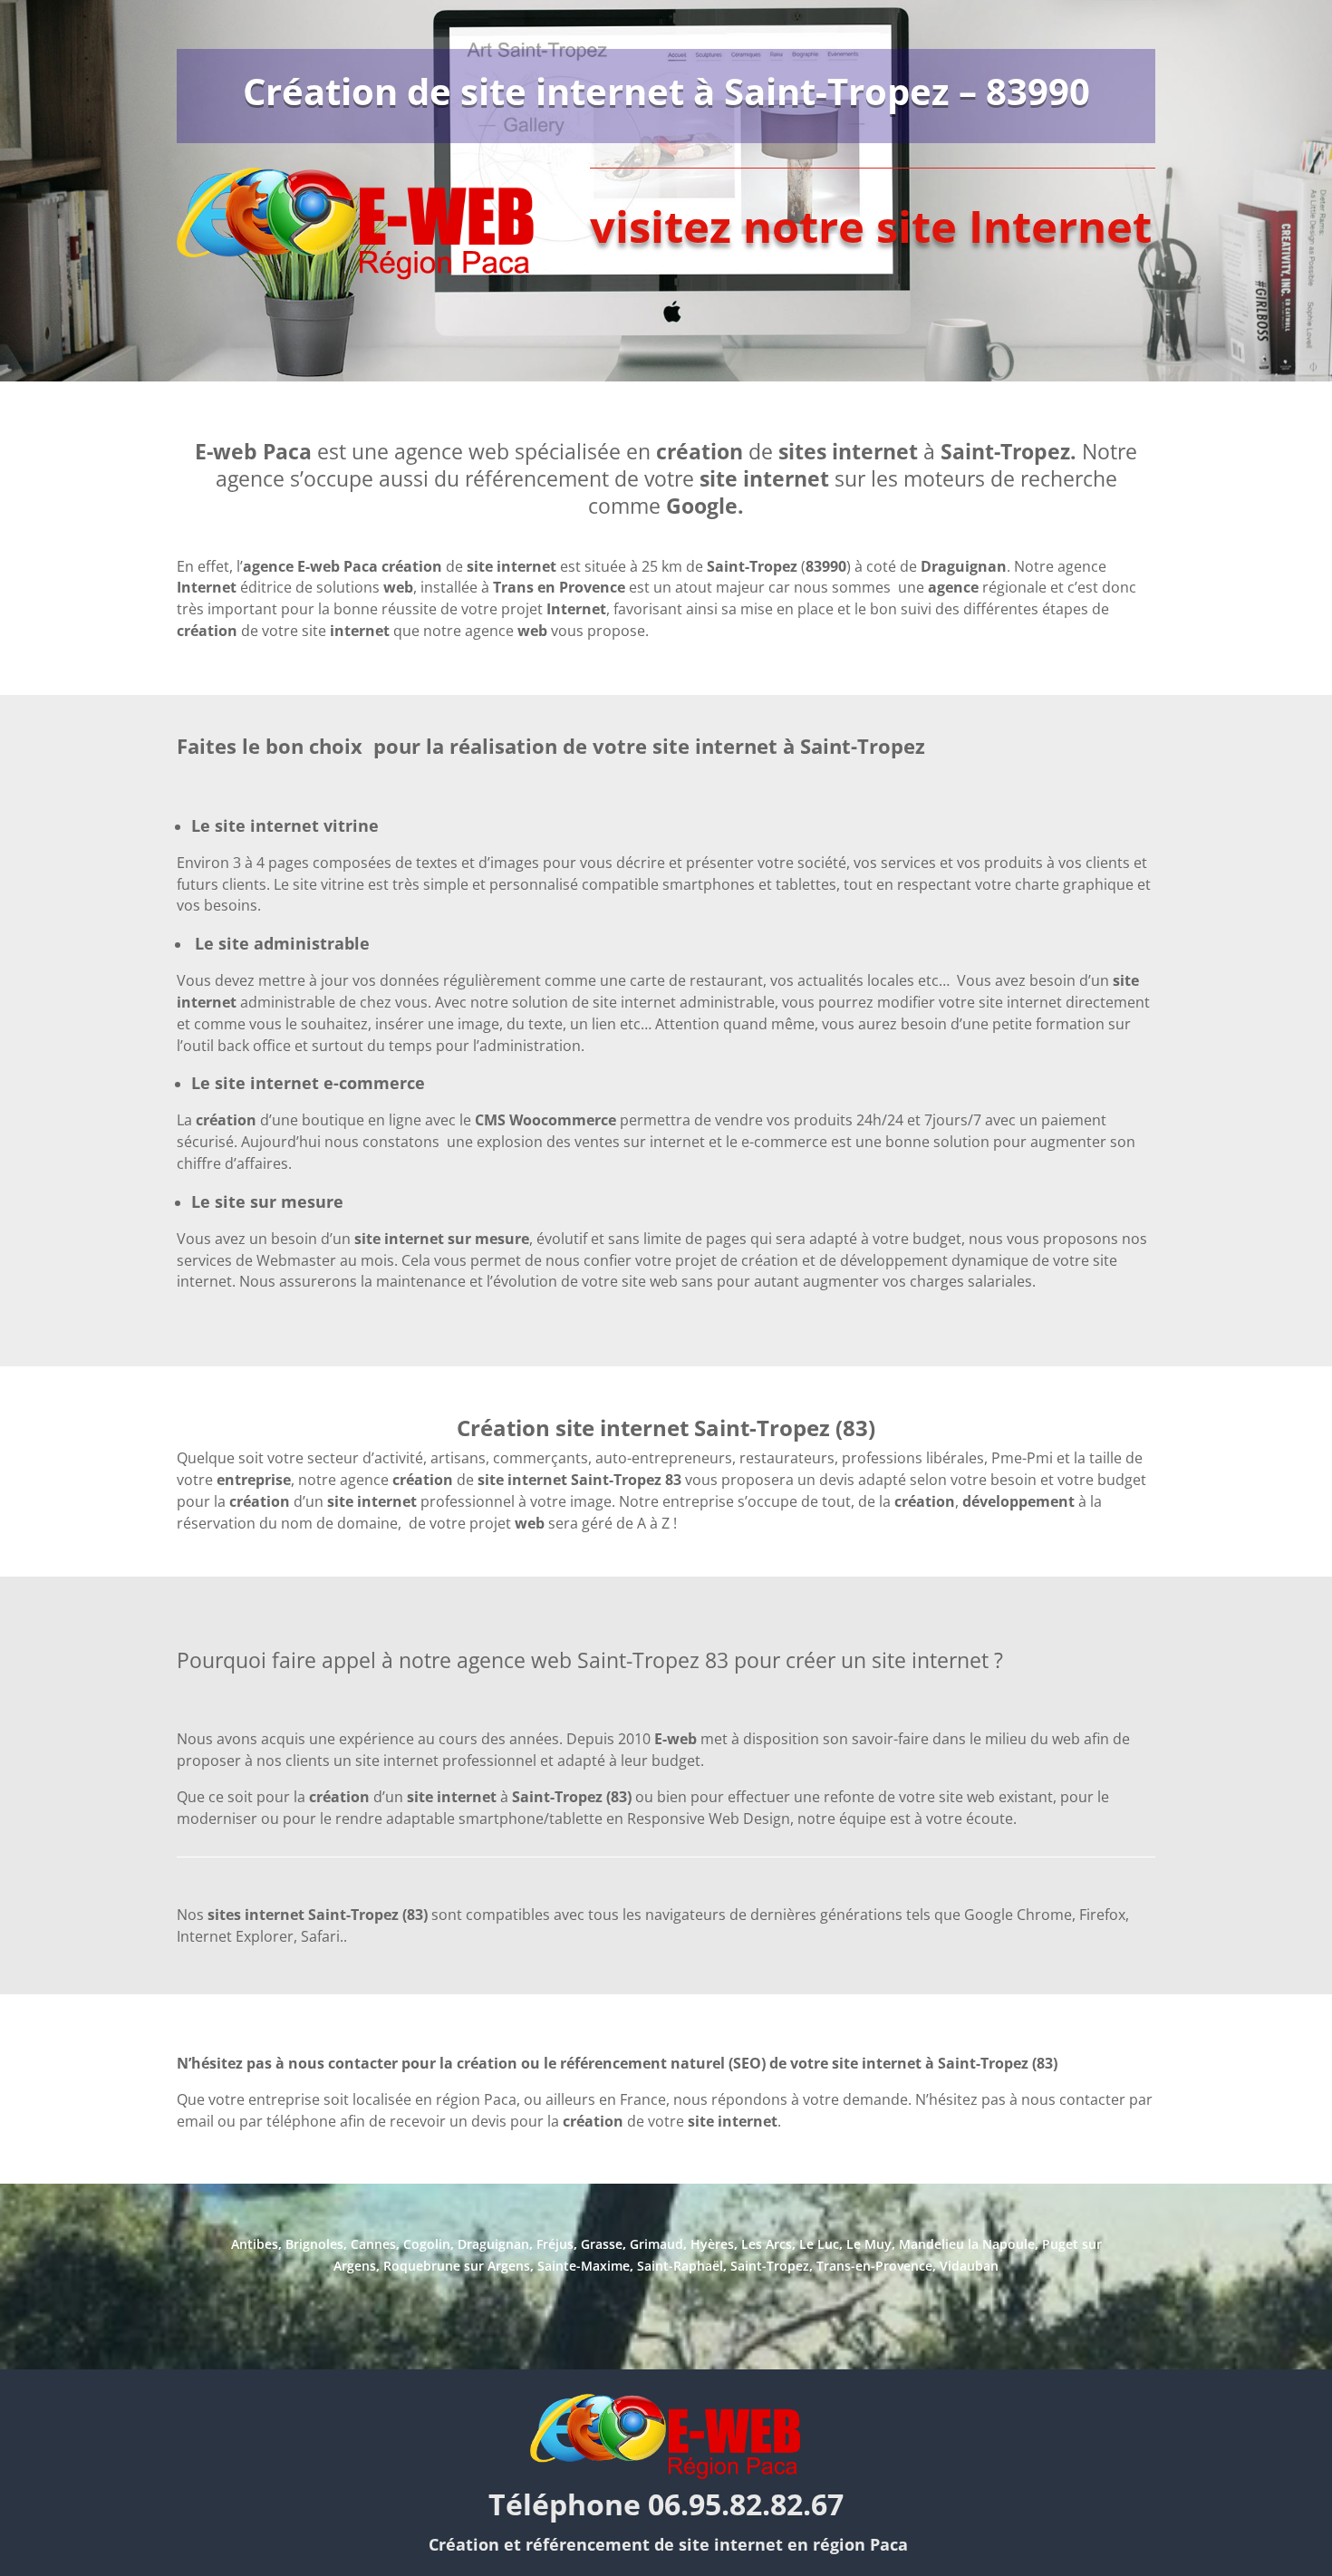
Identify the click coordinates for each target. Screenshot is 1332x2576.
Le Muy (869, 2244)
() (779, 566)
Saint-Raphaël (680, 2266)
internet (789, 478)
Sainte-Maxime (584, 2266)
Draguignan (493, 2244)
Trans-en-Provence (874, 2266)
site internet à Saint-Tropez (789, 746)
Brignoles (314, 2244)
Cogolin (427, 2244)
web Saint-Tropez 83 (630, 1660)
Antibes (255, 2244)
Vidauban (969, 2266)
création (489, 2063)
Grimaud (656, 2244)
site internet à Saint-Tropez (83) (945, 2063)
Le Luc (819, 2244)
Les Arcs (767, 2244)
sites (805, 451)
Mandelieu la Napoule (967, 2244)
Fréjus (555, 2244)
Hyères (712, 2244)
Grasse (602, 2244)
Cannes (373, 2244)
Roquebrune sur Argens (457, 2266)
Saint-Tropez (1005, 451)
